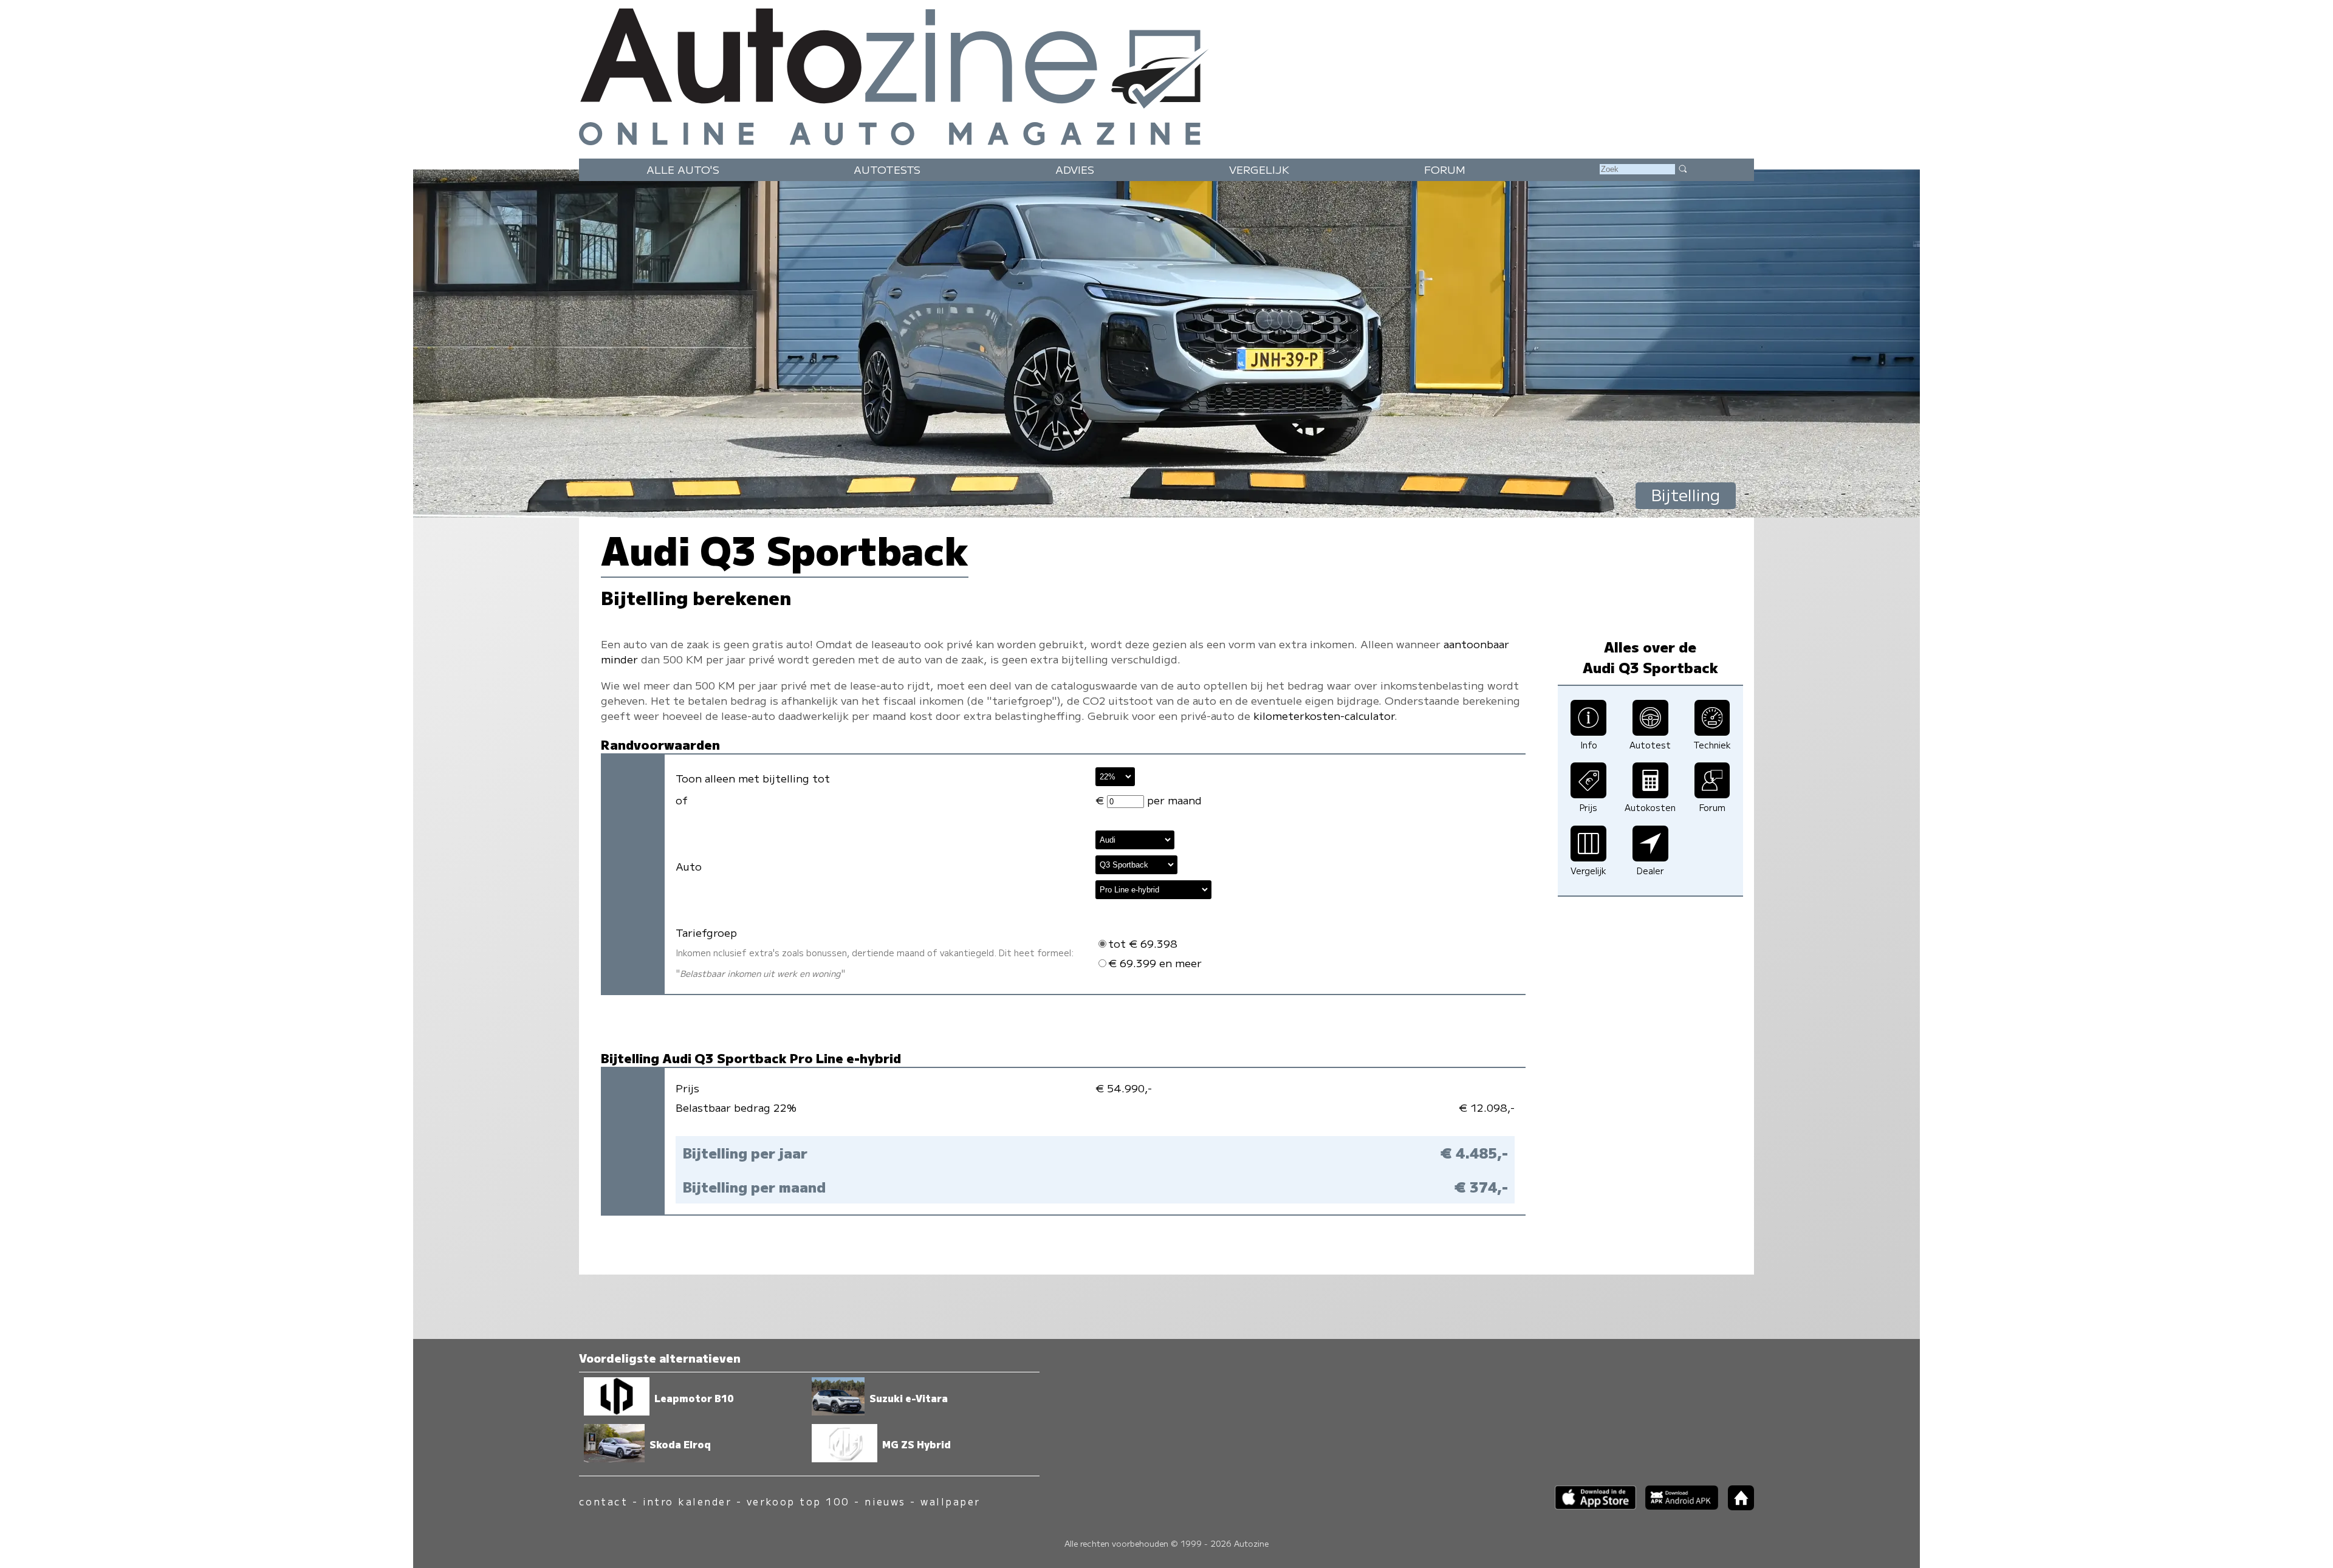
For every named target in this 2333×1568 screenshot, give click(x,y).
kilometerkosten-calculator (1324, 715)
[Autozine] (1166, 74)
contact (603, 1501)
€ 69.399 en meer (1155, 963)
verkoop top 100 (798, 1501)
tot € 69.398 (1143, 943)
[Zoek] (1682, 168)
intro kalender (687, 1501)
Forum (1445, 169)
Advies (1075, 169)
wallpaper (950, 1501)
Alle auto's (683, 169)
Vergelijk (1259, 169)
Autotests (887, 169)
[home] (1736, 1506)
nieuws (885, 1501)
